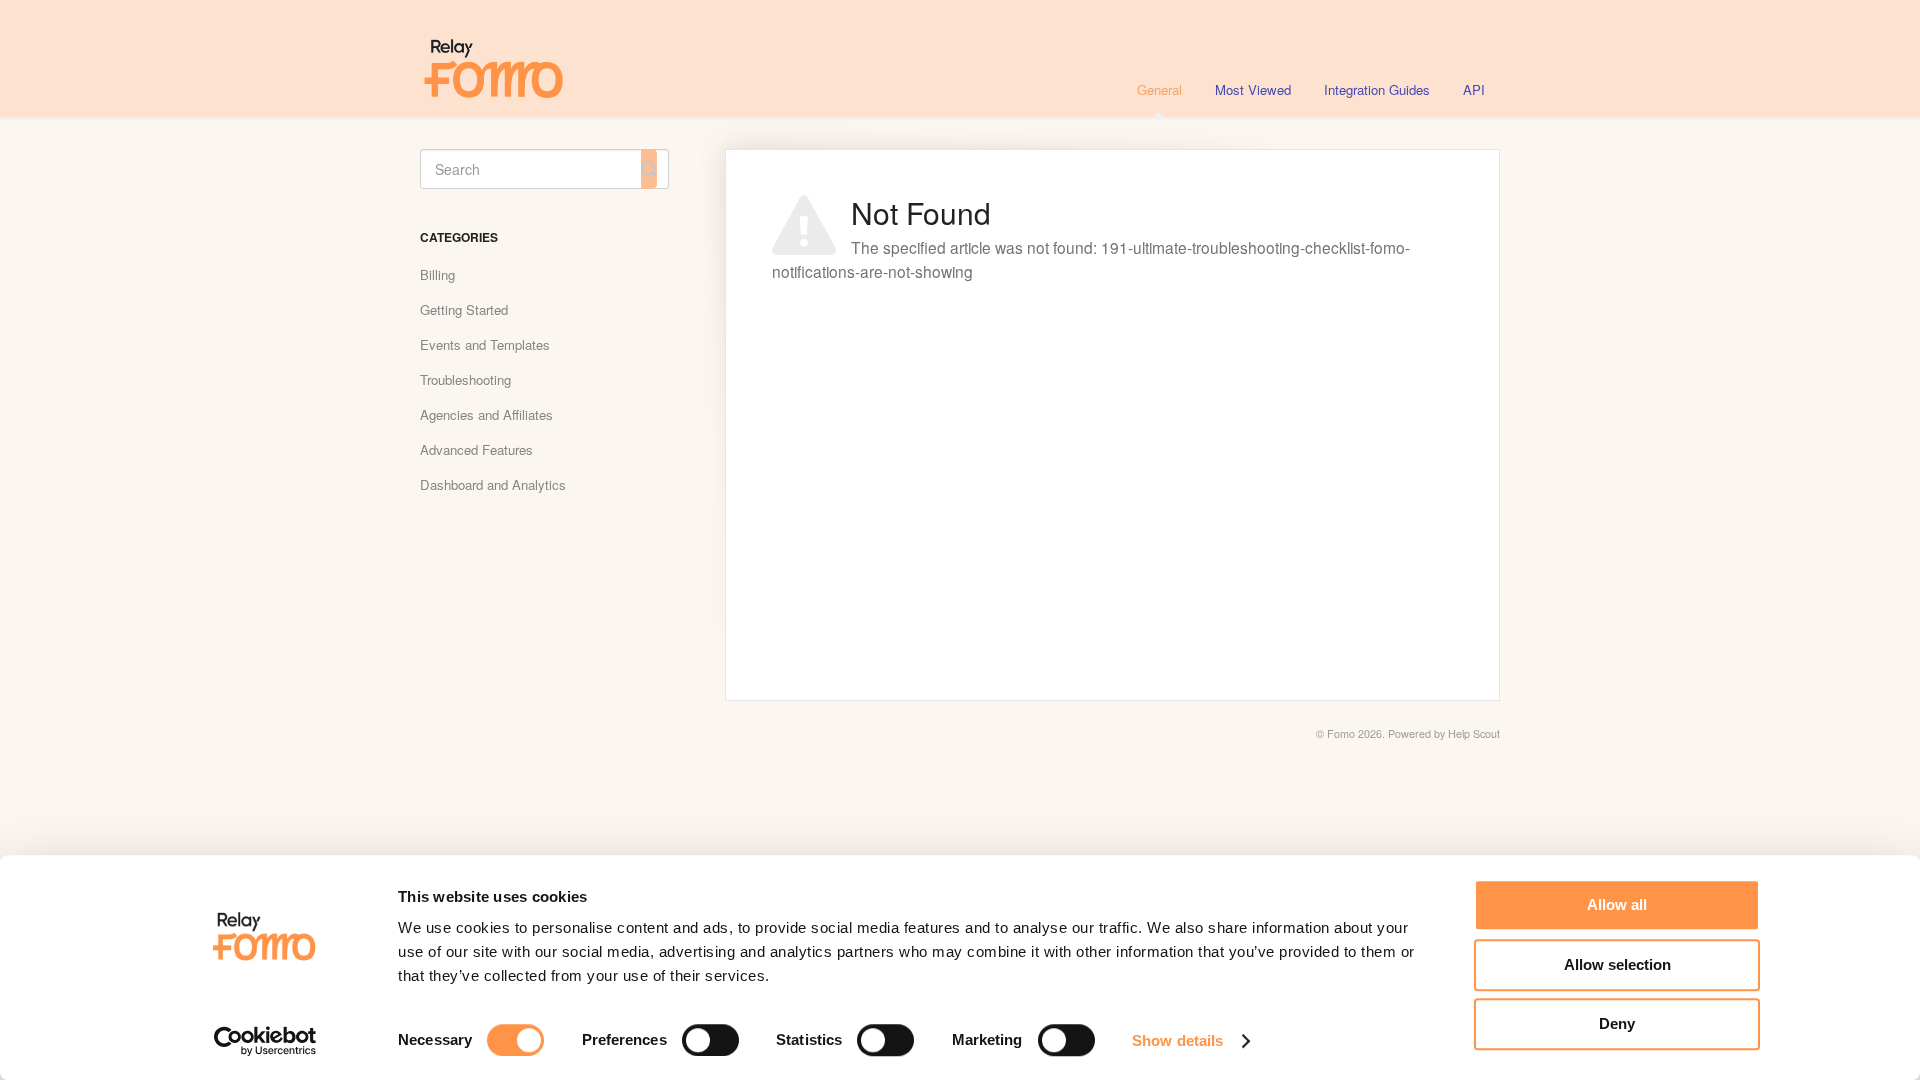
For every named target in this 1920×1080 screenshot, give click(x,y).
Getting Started (464, 309)
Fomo (1341, 733)
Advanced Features (476, 449)
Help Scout (1474, 733)
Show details (1177, 1040)
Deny (1617, 1023)
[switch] (710, 1040)
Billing (437, 274)
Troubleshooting (465, 379)
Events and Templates (485, 344)
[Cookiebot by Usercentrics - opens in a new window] (265, 1041)
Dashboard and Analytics (493, 484)
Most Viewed (1253, 89)
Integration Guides (1377, 89)
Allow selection (1617, 964)
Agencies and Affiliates (486, 414)
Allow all (1617, 904)
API (1474, 89)
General (1159, 89)
